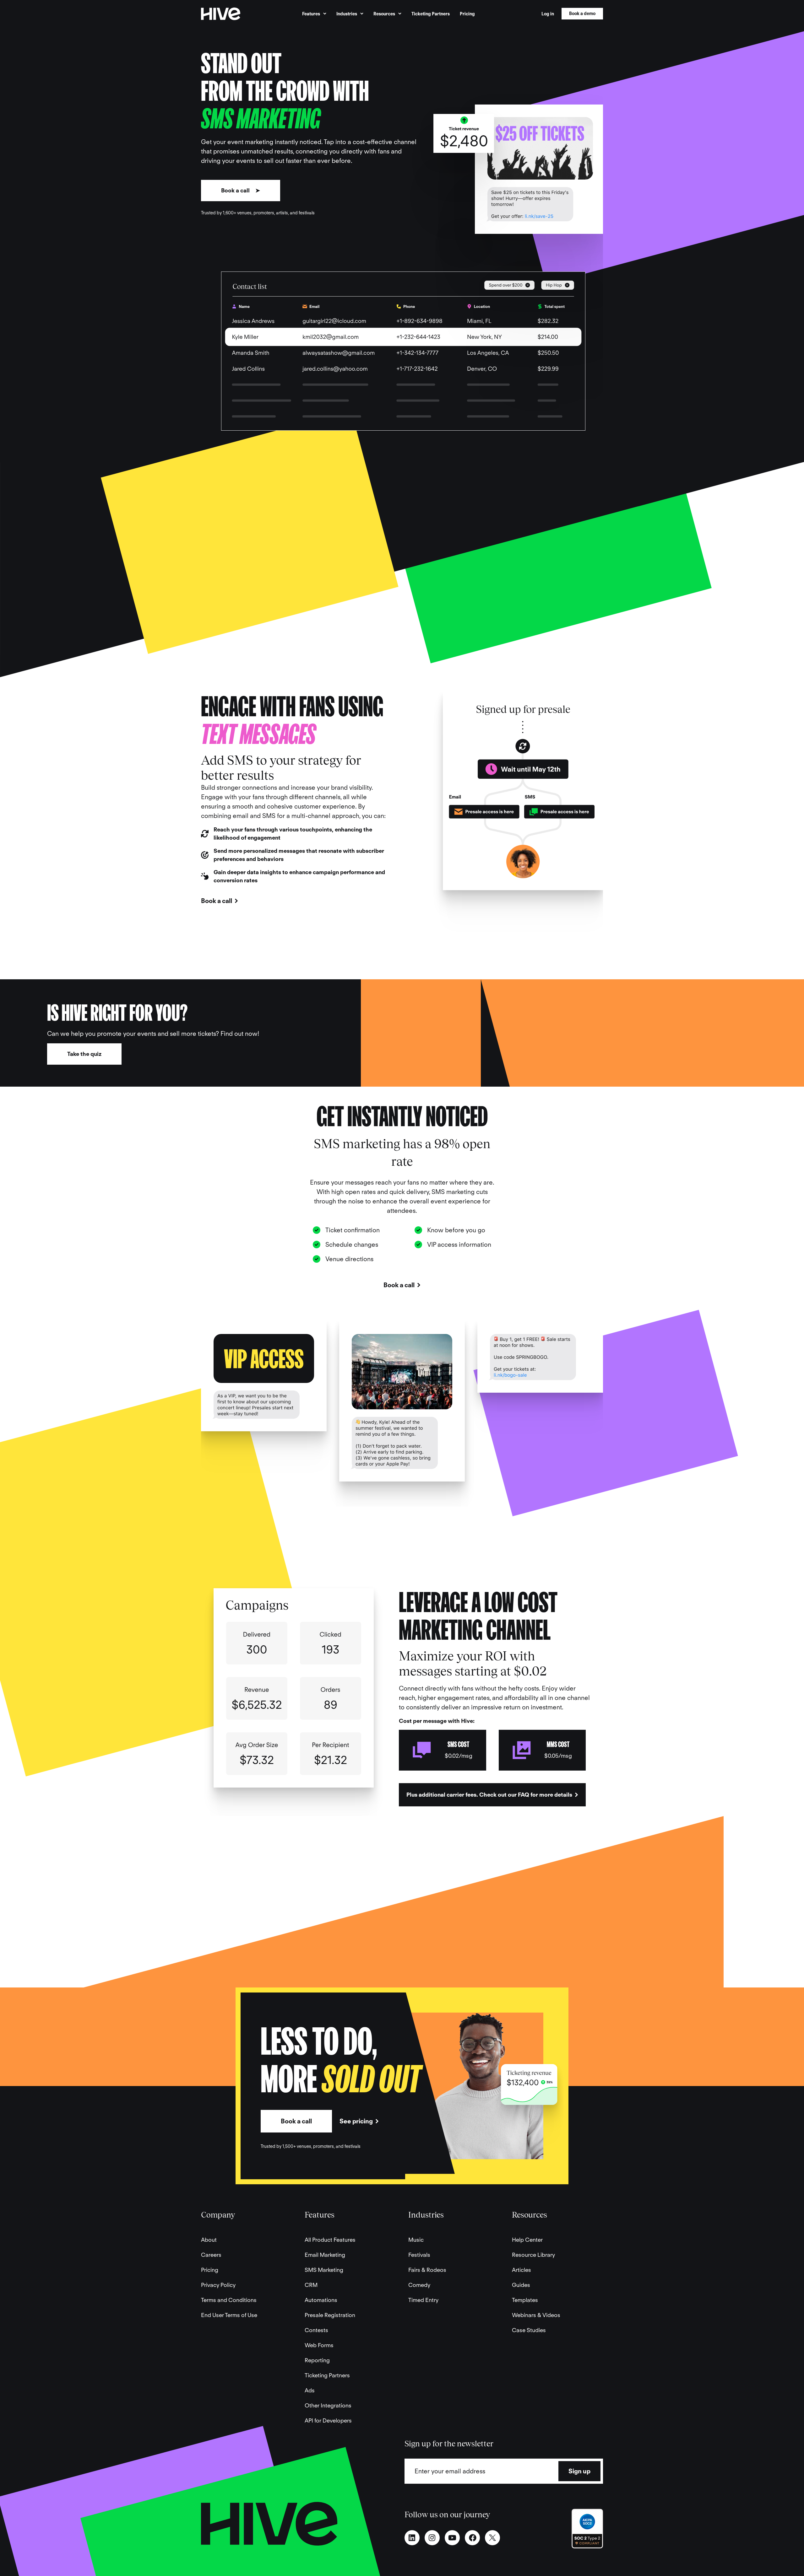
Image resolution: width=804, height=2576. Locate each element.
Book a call (296, 2121)
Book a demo (582, 13)
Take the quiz (84, 1054)
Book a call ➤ (241, 190)
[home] (221, 14)
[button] (314, 14)
